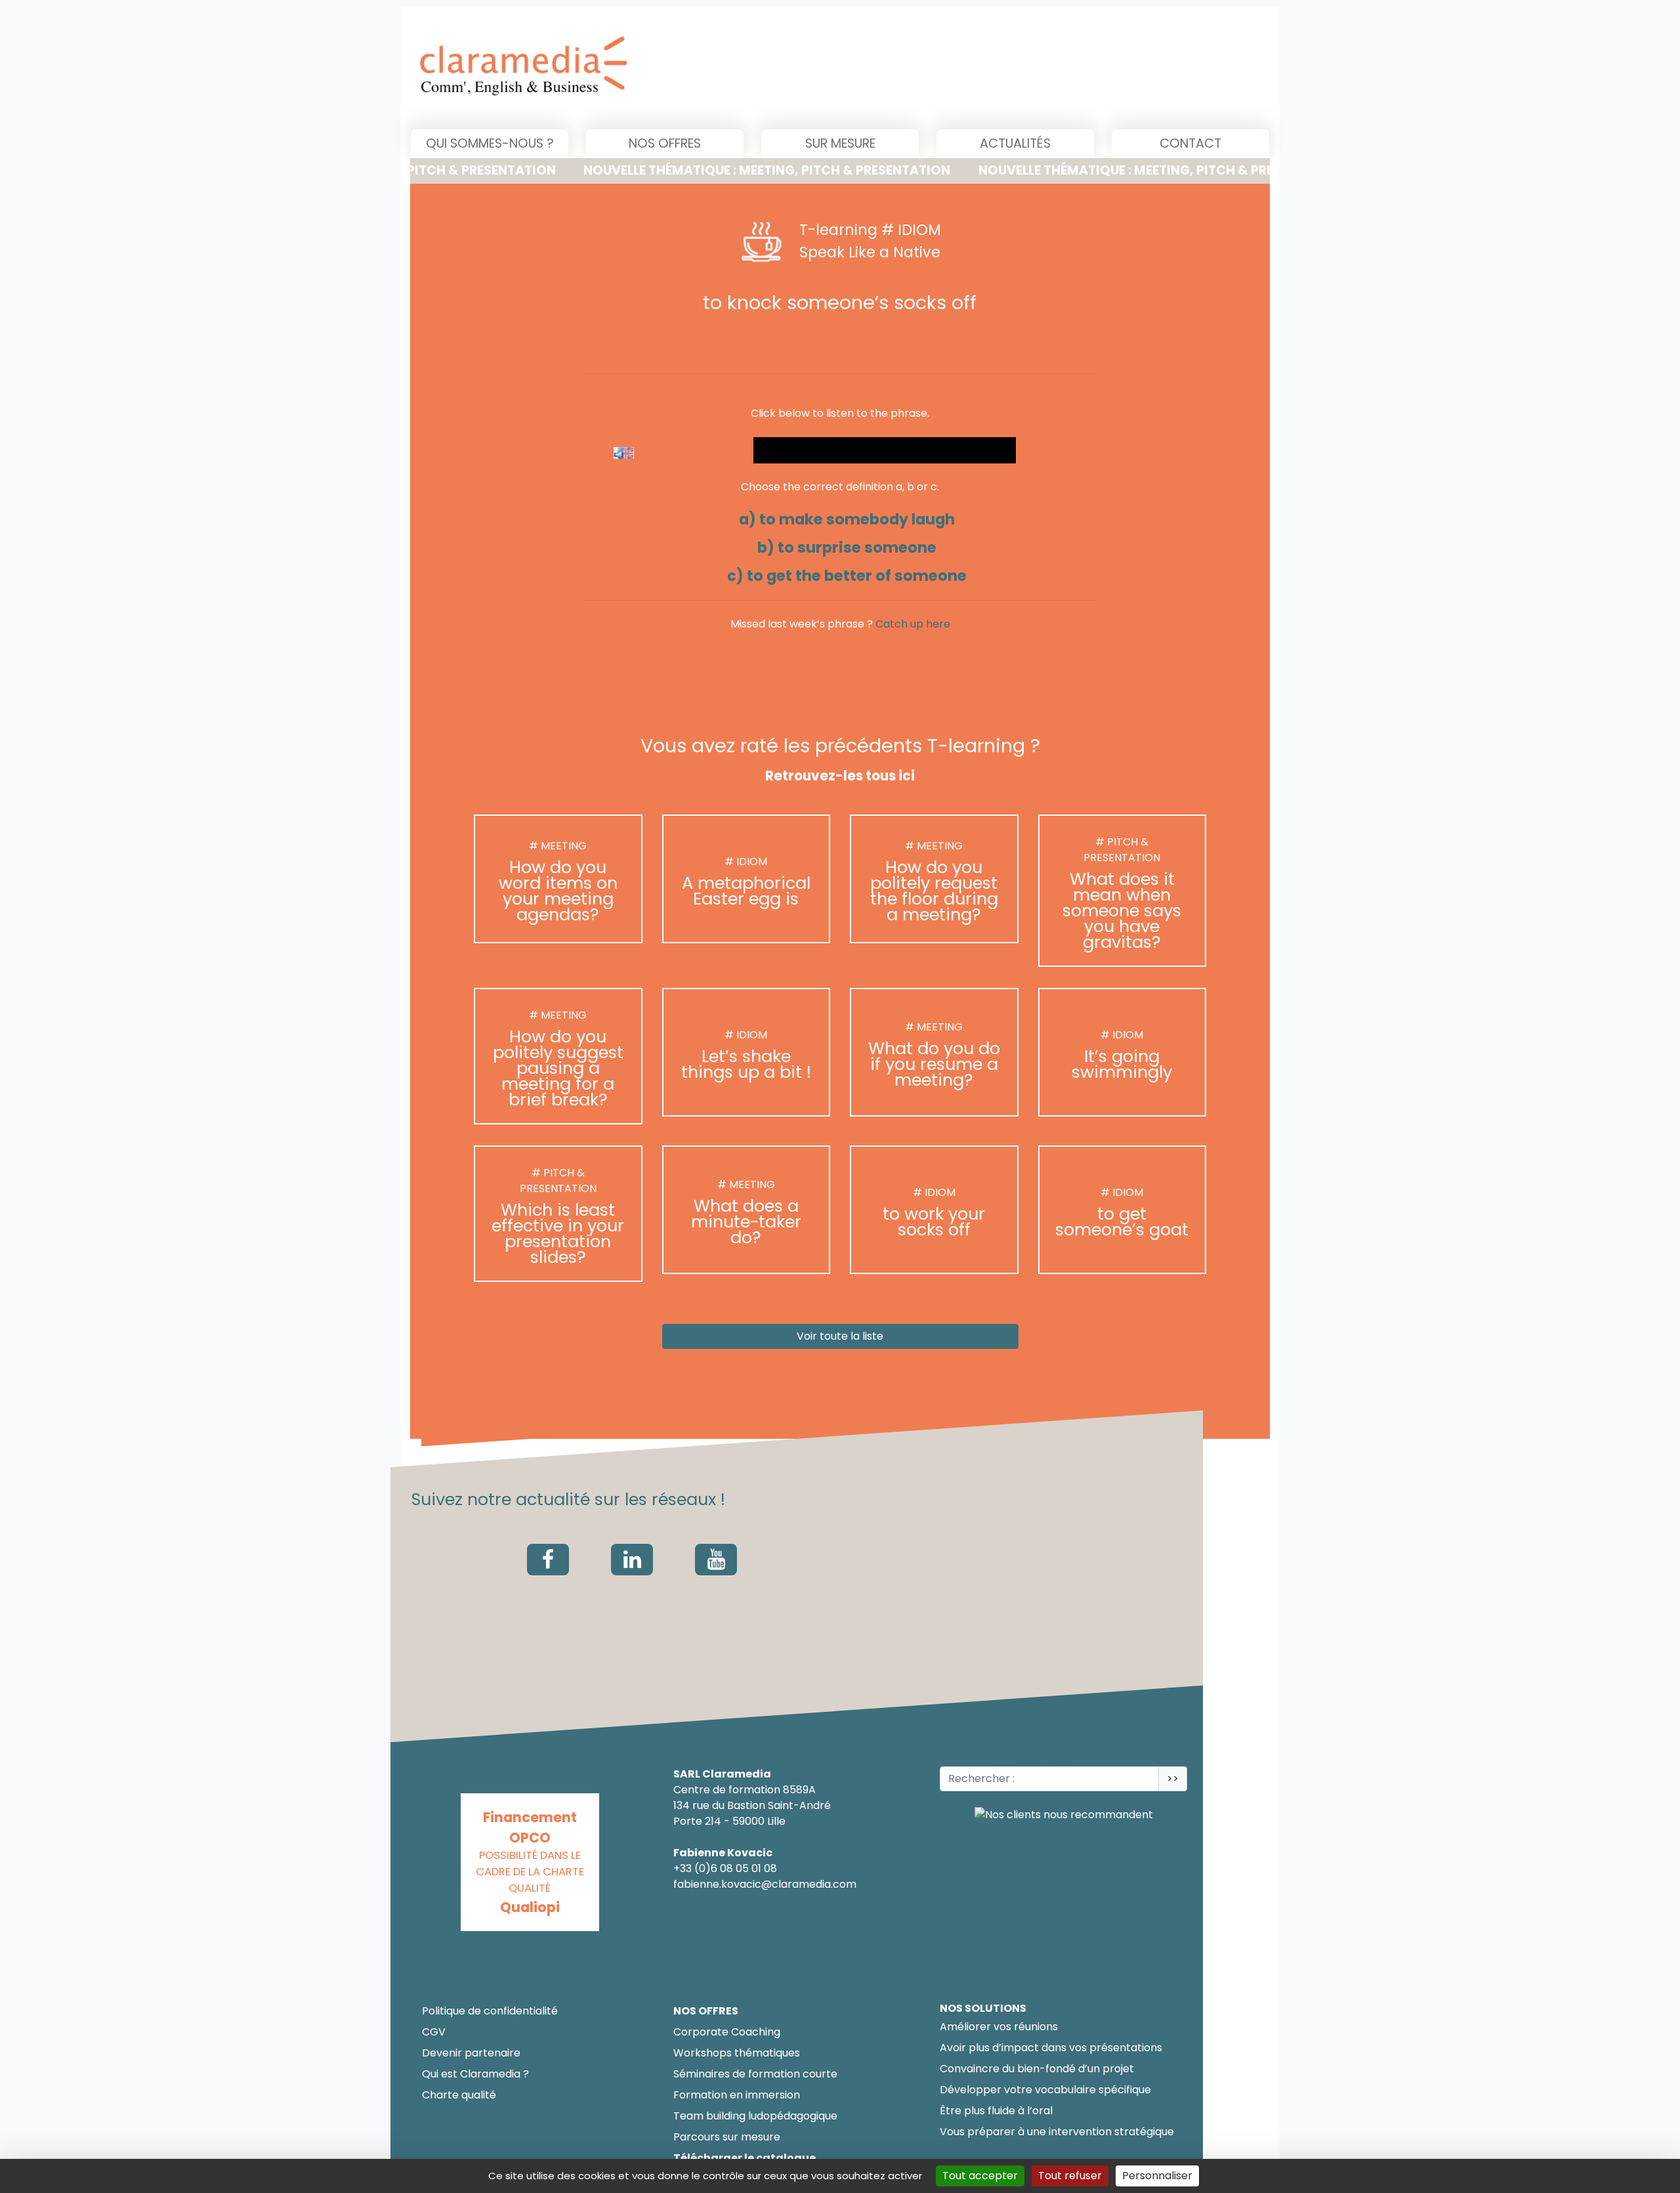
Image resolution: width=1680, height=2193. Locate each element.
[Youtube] (716, 1560)
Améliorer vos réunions (999, 2027)
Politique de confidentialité (490, 2011)
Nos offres (665, 143)
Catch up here (913, 624)
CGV (434, 2032)
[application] (885, 450)
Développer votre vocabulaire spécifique (1045, 2090)
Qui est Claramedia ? (475, 2074)
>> (1173, 1778)
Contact (1190, 143)
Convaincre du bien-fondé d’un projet (1037, 2069)
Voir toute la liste (840, 1337)
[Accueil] (657, 68)
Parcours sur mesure (727, 2137)
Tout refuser (1070, 2176)
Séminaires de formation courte (755, 2074)
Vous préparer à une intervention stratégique (1057, 2132)
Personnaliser (1157, 2176)
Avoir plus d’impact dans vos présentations (1051, 2048)
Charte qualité (459, 2095)
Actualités (1015, 143)
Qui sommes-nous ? (490, 143)
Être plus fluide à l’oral (996, 2111)
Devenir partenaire (471, 2053)
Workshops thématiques (737, 2053)
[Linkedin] (632, 1560)
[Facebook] (548, 1560)
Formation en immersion (737, 2095)
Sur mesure (840, 143)
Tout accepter (980, 2176)
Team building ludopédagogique (755, 2116)
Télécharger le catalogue (745, 2158)
